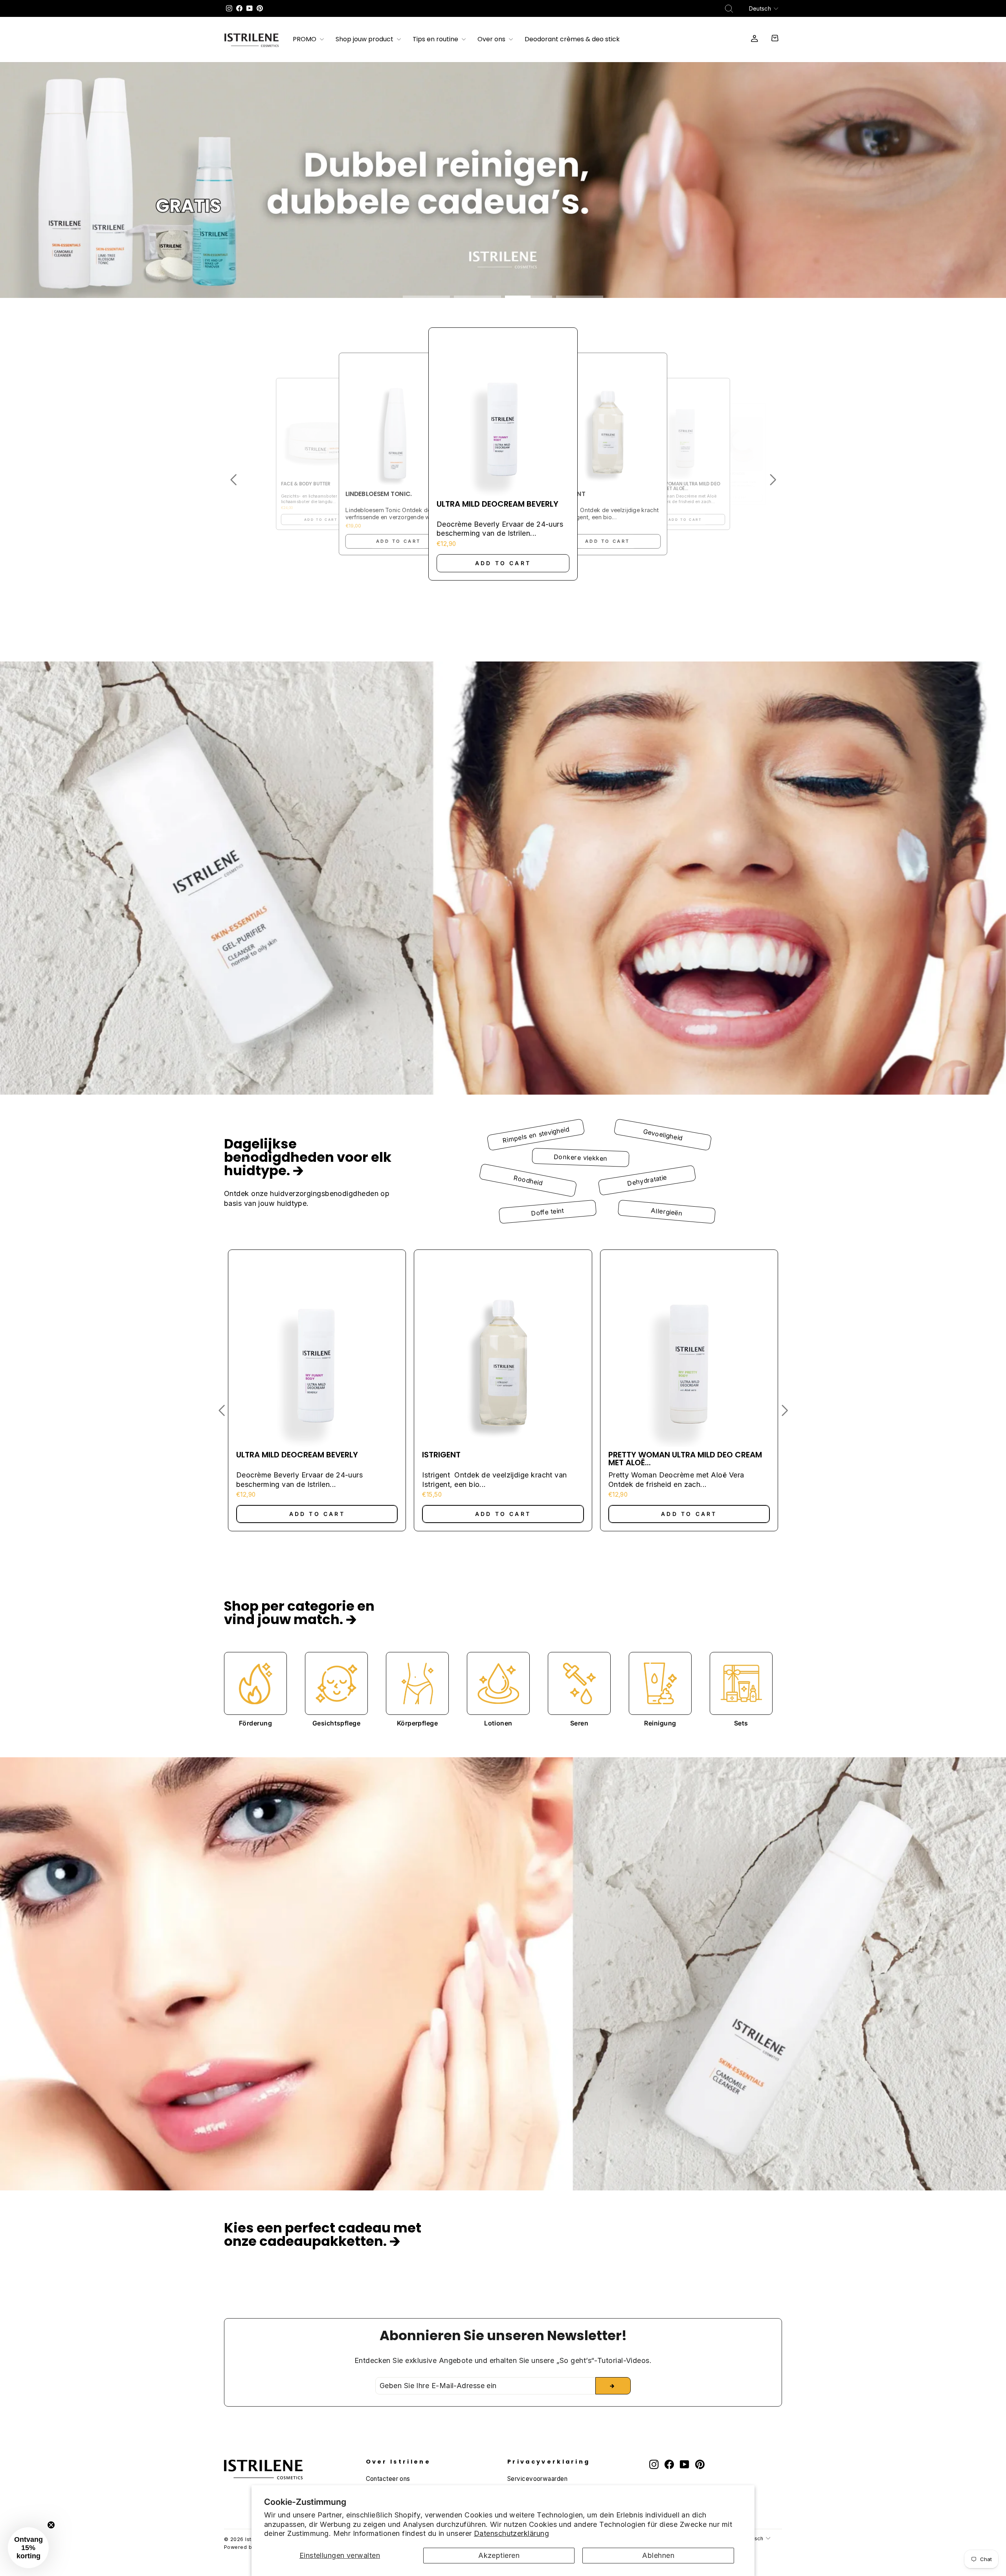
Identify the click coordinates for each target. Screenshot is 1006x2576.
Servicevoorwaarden (537, 2479)
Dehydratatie (647, 1180)
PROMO (305, 40)
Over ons (492, 40)
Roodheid (528, 1180)
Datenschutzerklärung (511, 2533)
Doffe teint (548, 1212)
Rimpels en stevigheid (536, 1135)
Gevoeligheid (663, 1135)
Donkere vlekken (581, 1158)
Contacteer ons (388, 2479)
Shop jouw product (365, 40)
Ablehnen (658, 2555)
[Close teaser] (51, 2525)
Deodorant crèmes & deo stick (572, 40)
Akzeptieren (499, 2555)
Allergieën (666, 1212)
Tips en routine (436, 40)
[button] (233, 480)
